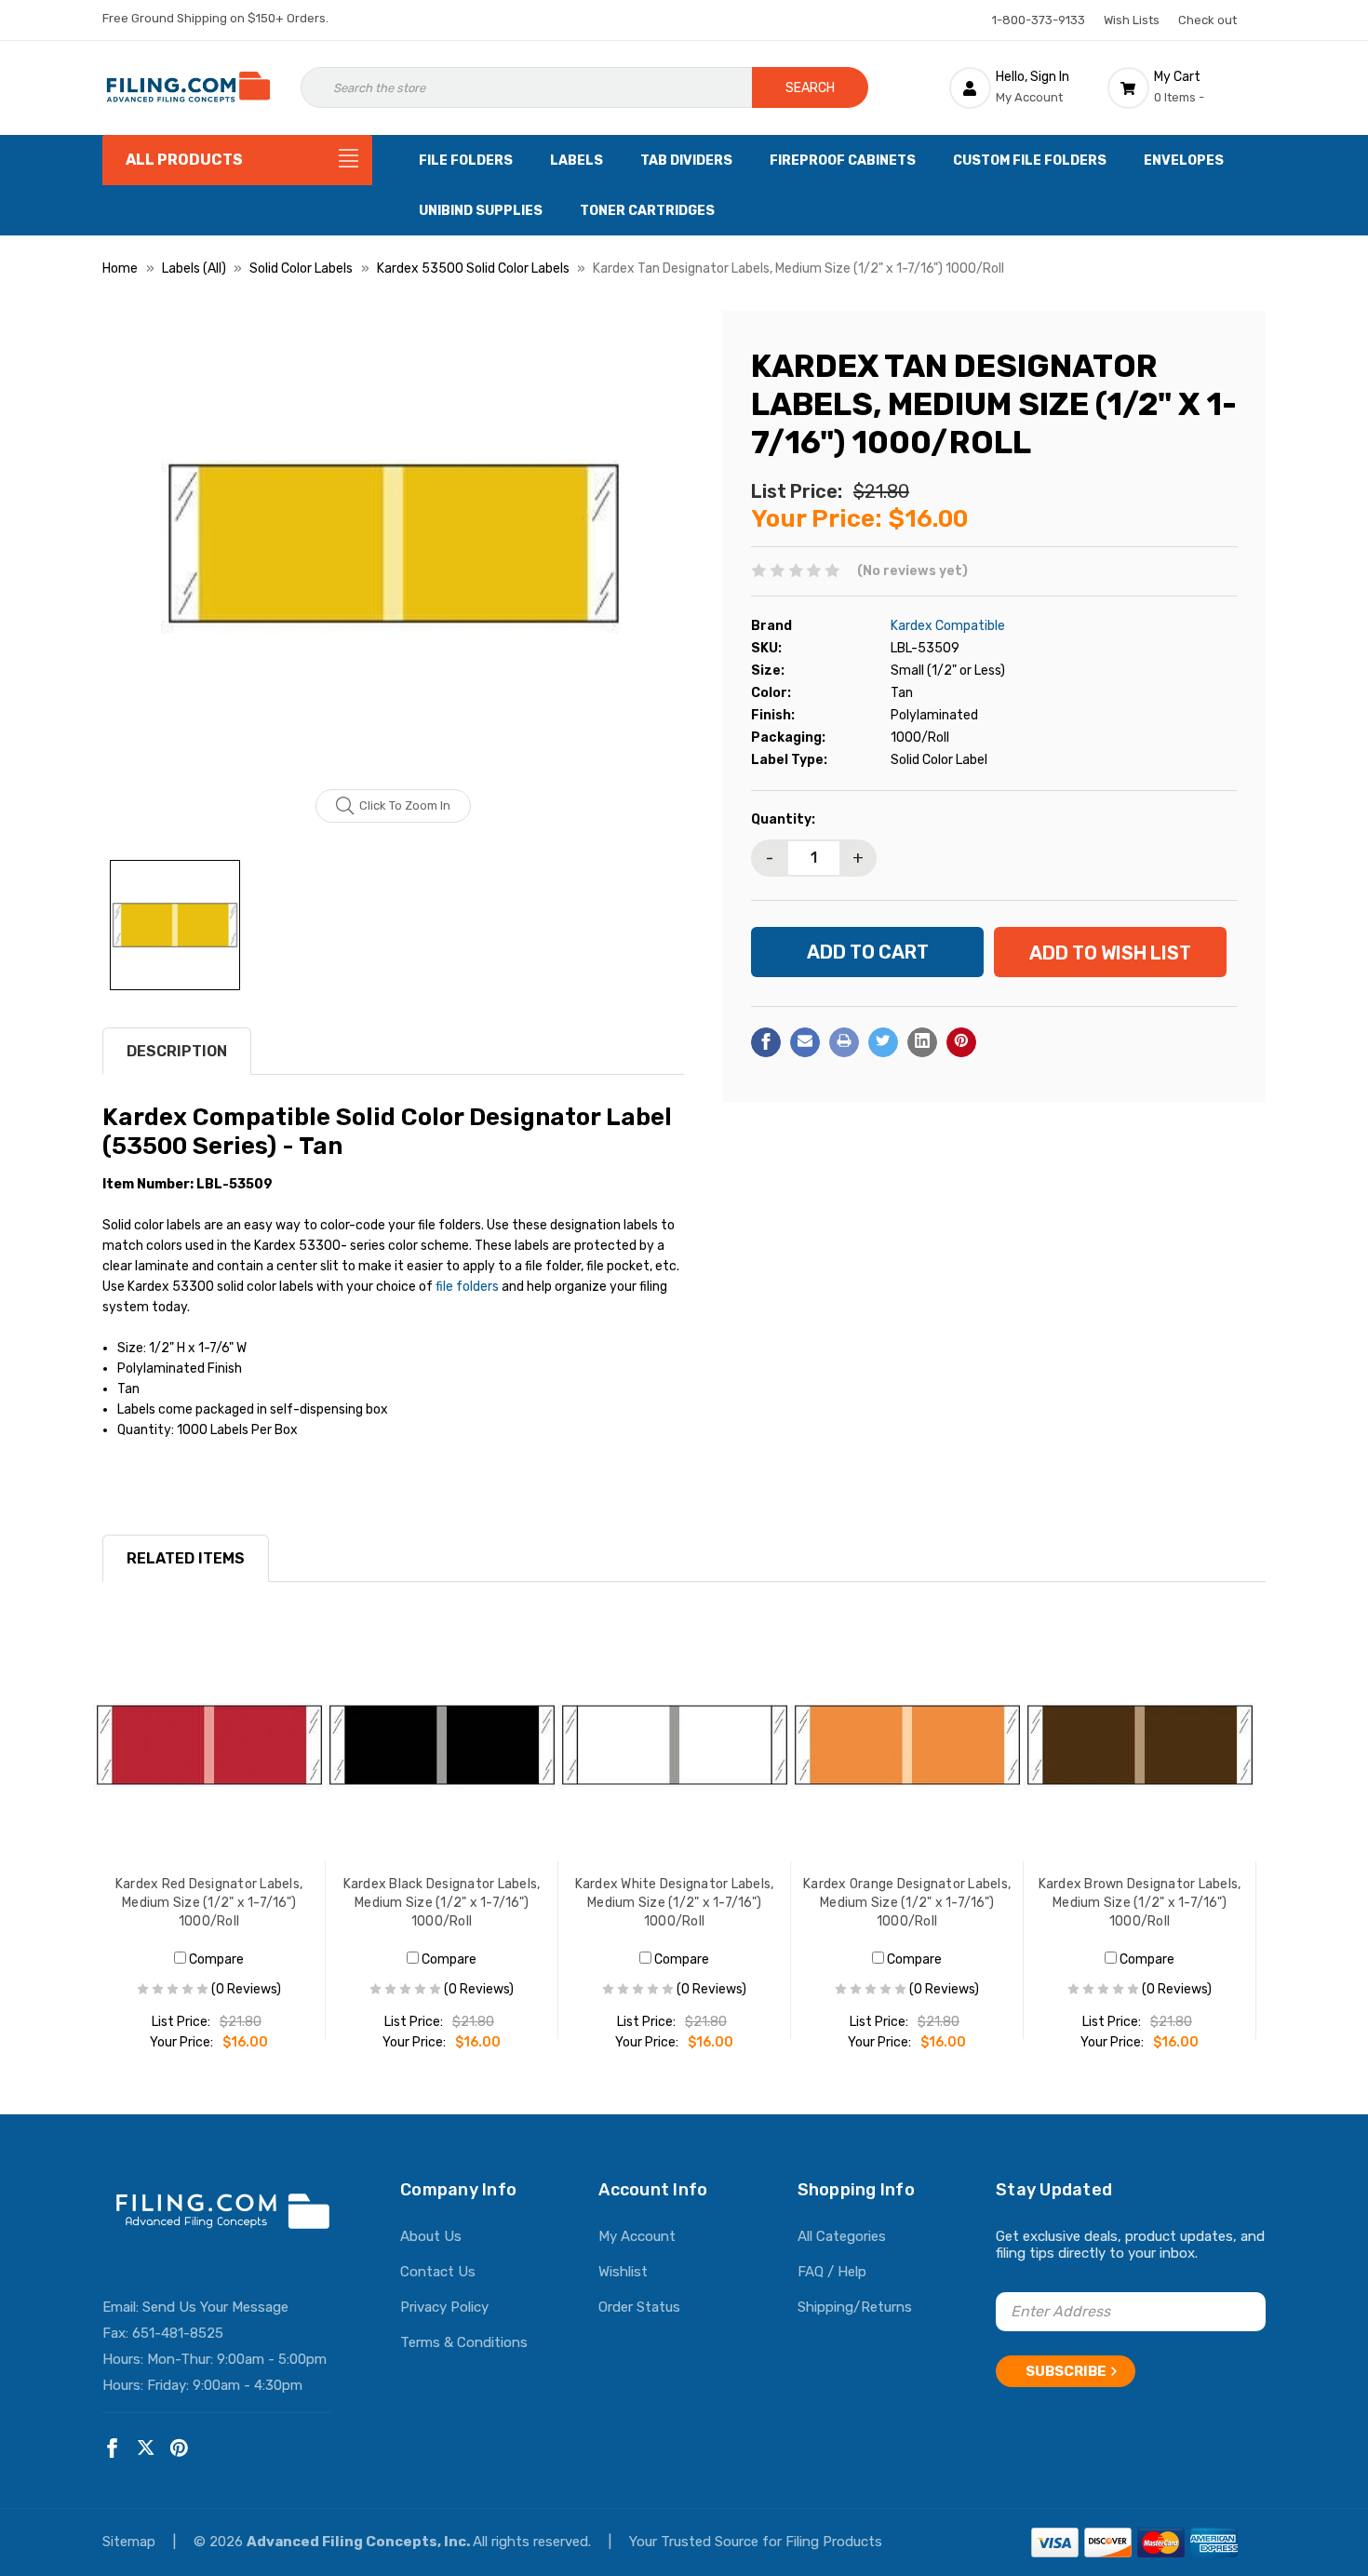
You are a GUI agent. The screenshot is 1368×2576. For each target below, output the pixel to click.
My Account (637, 2236)
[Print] (844, 1041)
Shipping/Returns (855, 2307)
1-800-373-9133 (1039, 20)
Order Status (639, 2307)
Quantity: (783, 818)
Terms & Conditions (464, 2342)
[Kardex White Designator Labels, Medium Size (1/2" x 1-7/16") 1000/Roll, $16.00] (675, 1745)
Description (177, 1051)
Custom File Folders (1030, 161)
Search (810, 88)
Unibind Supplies (481, 211)
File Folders (466, 161)
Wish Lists (1132, 20)
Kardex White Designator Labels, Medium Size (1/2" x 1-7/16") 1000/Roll (675, 1903)
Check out (1207, 20)
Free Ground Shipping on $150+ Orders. (215, 18)
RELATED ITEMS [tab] (186, 1558)
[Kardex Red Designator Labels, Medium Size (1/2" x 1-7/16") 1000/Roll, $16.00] (209, 1745)
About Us (431, 2236)
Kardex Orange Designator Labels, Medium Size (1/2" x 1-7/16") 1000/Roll (907, 1903)
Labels (577, 161)
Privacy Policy (444, 2307)
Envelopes (1184, 161)
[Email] (805, 1041)
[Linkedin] (922, 1041)
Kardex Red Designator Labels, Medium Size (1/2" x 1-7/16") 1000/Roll (209, 1903)
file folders (467, 1287)
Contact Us (438, 2272)
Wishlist (623, 2272)
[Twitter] (883, 1041)
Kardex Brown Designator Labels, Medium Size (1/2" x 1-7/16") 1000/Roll (1140, 1903)
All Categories (842, 2236)
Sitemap (131, 2542)
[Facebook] (766, 1041)
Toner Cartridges (647, 211)
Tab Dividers (686, 161)
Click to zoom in (405, 805)
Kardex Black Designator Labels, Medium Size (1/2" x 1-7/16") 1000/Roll (442, 1903)
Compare (215, 1959)
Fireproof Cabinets (843, 161)
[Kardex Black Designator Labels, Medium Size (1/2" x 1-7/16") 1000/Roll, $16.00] (442, 1745)
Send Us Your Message (215, 2307)
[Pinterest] (961, 1041)
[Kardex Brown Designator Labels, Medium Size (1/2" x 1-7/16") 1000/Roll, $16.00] (1140, 1745)
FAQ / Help (832, 2272)
